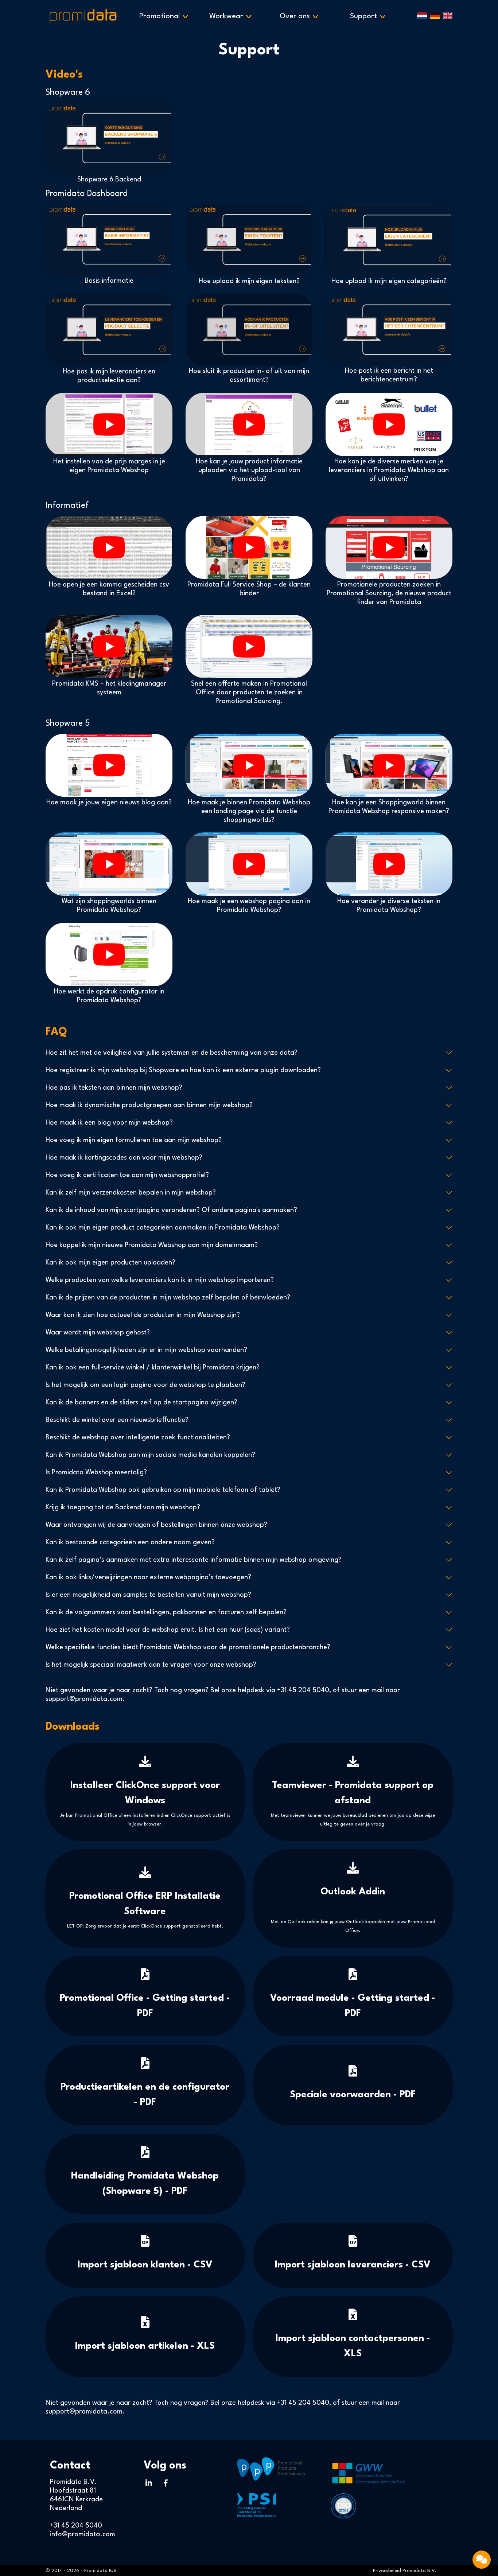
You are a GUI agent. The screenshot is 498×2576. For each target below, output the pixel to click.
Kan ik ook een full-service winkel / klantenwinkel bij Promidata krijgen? (153, 1368)
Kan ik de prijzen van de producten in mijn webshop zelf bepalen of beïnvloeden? (168, 1298)
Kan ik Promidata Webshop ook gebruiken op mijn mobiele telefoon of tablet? (163, 1490)
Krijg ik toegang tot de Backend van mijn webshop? (123, 1507)
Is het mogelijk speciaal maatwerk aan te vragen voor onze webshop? (151, 1665)
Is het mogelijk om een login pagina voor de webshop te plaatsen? (145, 1385)
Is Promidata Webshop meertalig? (96, 1473)
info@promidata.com (83, 2534)
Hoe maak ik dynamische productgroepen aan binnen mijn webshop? (149, 1105)
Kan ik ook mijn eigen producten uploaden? (110, 1263)
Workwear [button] (231, 16)
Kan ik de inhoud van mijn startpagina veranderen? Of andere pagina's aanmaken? (171, 1210)
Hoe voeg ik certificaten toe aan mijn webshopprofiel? (127, 1175)
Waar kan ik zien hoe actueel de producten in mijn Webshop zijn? (143, 1315)
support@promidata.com (84, 1699)
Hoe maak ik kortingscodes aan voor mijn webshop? (124, 1158)
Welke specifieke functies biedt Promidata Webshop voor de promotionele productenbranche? (188, 1647)
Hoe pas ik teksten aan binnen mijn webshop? (114, 1088)
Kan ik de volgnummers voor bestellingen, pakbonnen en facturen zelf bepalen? (166, 1612)
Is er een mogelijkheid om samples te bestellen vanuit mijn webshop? (148, 1595)
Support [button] (368, 16)
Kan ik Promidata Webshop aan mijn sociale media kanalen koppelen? (150, 1455)
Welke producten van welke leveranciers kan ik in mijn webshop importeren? (160, 1280)
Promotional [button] (164, 16)
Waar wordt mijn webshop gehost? (98, 1333)
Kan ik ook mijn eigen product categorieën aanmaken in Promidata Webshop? (163, 1228)
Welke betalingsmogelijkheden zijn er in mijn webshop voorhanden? (146, 1350)
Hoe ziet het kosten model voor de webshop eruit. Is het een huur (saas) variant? (168, 1630)
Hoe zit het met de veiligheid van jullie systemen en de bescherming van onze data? (172, 1053)
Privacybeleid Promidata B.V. (404, 2571)
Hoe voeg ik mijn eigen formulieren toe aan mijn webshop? (134, 1140)
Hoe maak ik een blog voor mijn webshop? (109, 1123)
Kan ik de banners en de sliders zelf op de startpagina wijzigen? (141, 1403)
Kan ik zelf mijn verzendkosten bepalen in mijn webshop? (131, 1193)
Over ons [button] (299, 16)
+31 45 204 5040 (303, 1690)
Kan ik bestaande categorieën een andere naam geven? (130, 1542)
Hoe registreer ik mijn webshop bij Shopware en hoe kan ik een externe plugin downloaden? (183, 1070)
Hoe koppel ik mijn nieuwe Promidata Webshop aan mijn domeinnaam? (152, 1245)
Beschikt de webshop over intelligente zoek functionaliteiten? (138, 1438)
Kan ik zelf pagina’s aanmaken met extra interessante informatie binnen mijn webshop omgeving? (194, 1560)
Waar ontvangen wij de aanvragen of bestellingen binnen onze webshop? (156, 1525)
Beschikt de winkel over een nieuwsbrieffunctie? (117, 1420)
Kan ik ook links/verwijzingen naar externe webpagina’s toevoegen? (148, 1577)
